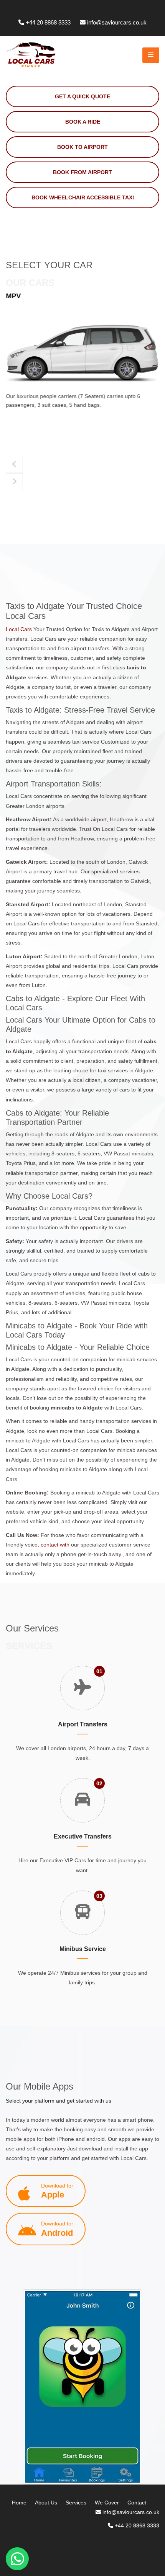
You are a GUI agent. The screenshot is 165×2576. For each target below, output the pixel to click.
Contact (137, 2503)
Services (76, 2503)
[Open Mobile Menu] (151, 55)
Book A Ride (83, 122)
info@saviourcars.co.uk (117, 22)
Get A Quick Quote (82, 96)
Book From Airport (82, 172)
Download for (57, 2191)
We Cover (107, 2503)
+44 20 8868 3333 (48, 22)
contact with (55, 1545)
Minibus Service (83, 1949)
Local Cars (20, 629)
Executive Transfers (83, 1836)
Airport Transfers (83, 1724)
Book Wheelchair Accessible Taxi (83, 197)
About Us (46, 2503)
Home (19, 2503)
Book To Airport (82, 147)
